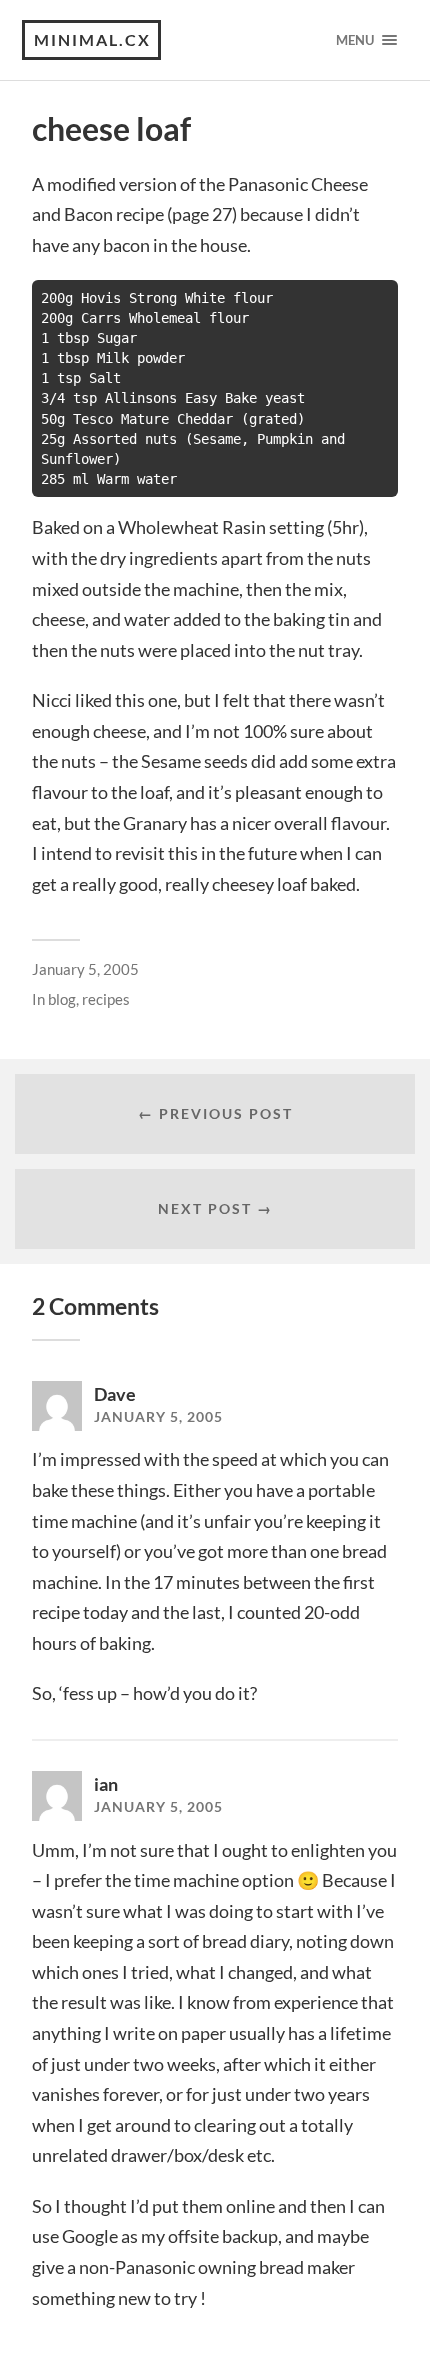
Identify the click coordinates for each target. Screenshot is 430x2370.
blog (62, 999)
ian (106, 1784)
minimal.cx (92, 39)
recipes (106, 999)
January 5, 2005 (85, 969)
